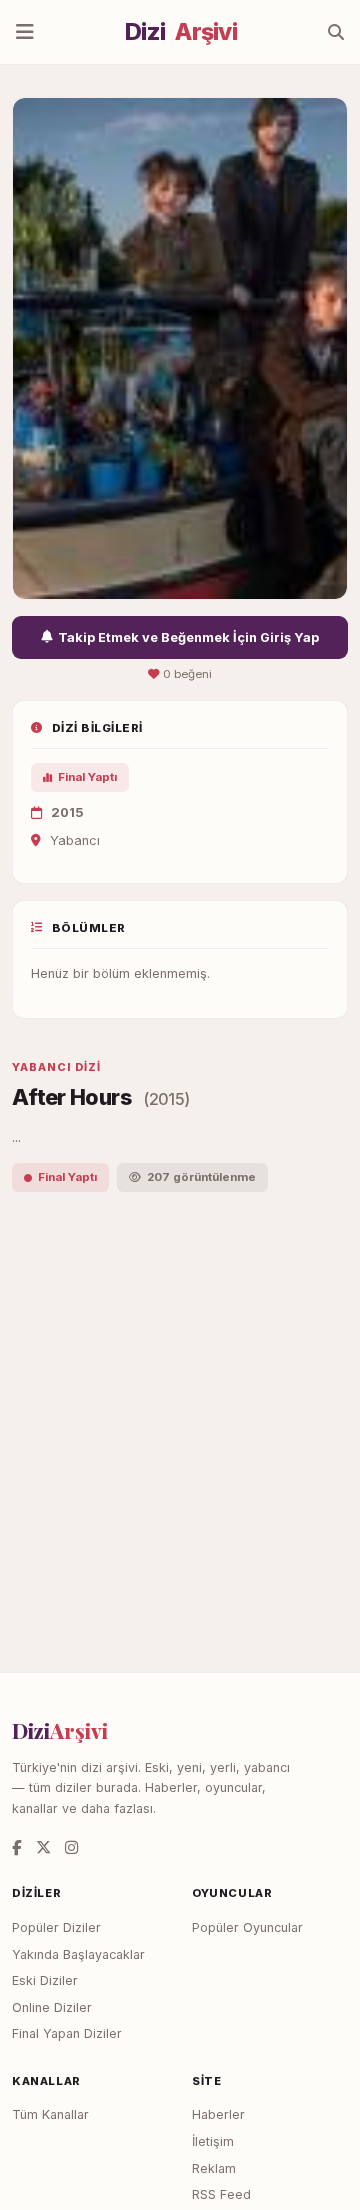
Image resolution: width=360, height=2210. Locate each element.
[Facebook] (17, 1847)
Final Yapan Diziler (67, 2033)
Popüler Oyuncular (247, 1927)
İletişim (213, 2141)
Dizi (181, 32)
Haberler (218, 2114)
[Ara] (336, 32)
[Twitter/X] (43, 1847)
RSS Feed (221, 2194)
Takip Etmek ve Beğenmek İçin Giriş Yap (188, 637)
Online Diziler (52, 2007)
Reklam (214, 2168)
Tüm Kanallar (50, 2114)
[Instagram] (71, 1847)
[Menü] (25, 32)
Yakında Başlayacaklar (78, 1954)
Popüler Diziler (56, 1927)
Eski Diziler (45, 1980)
